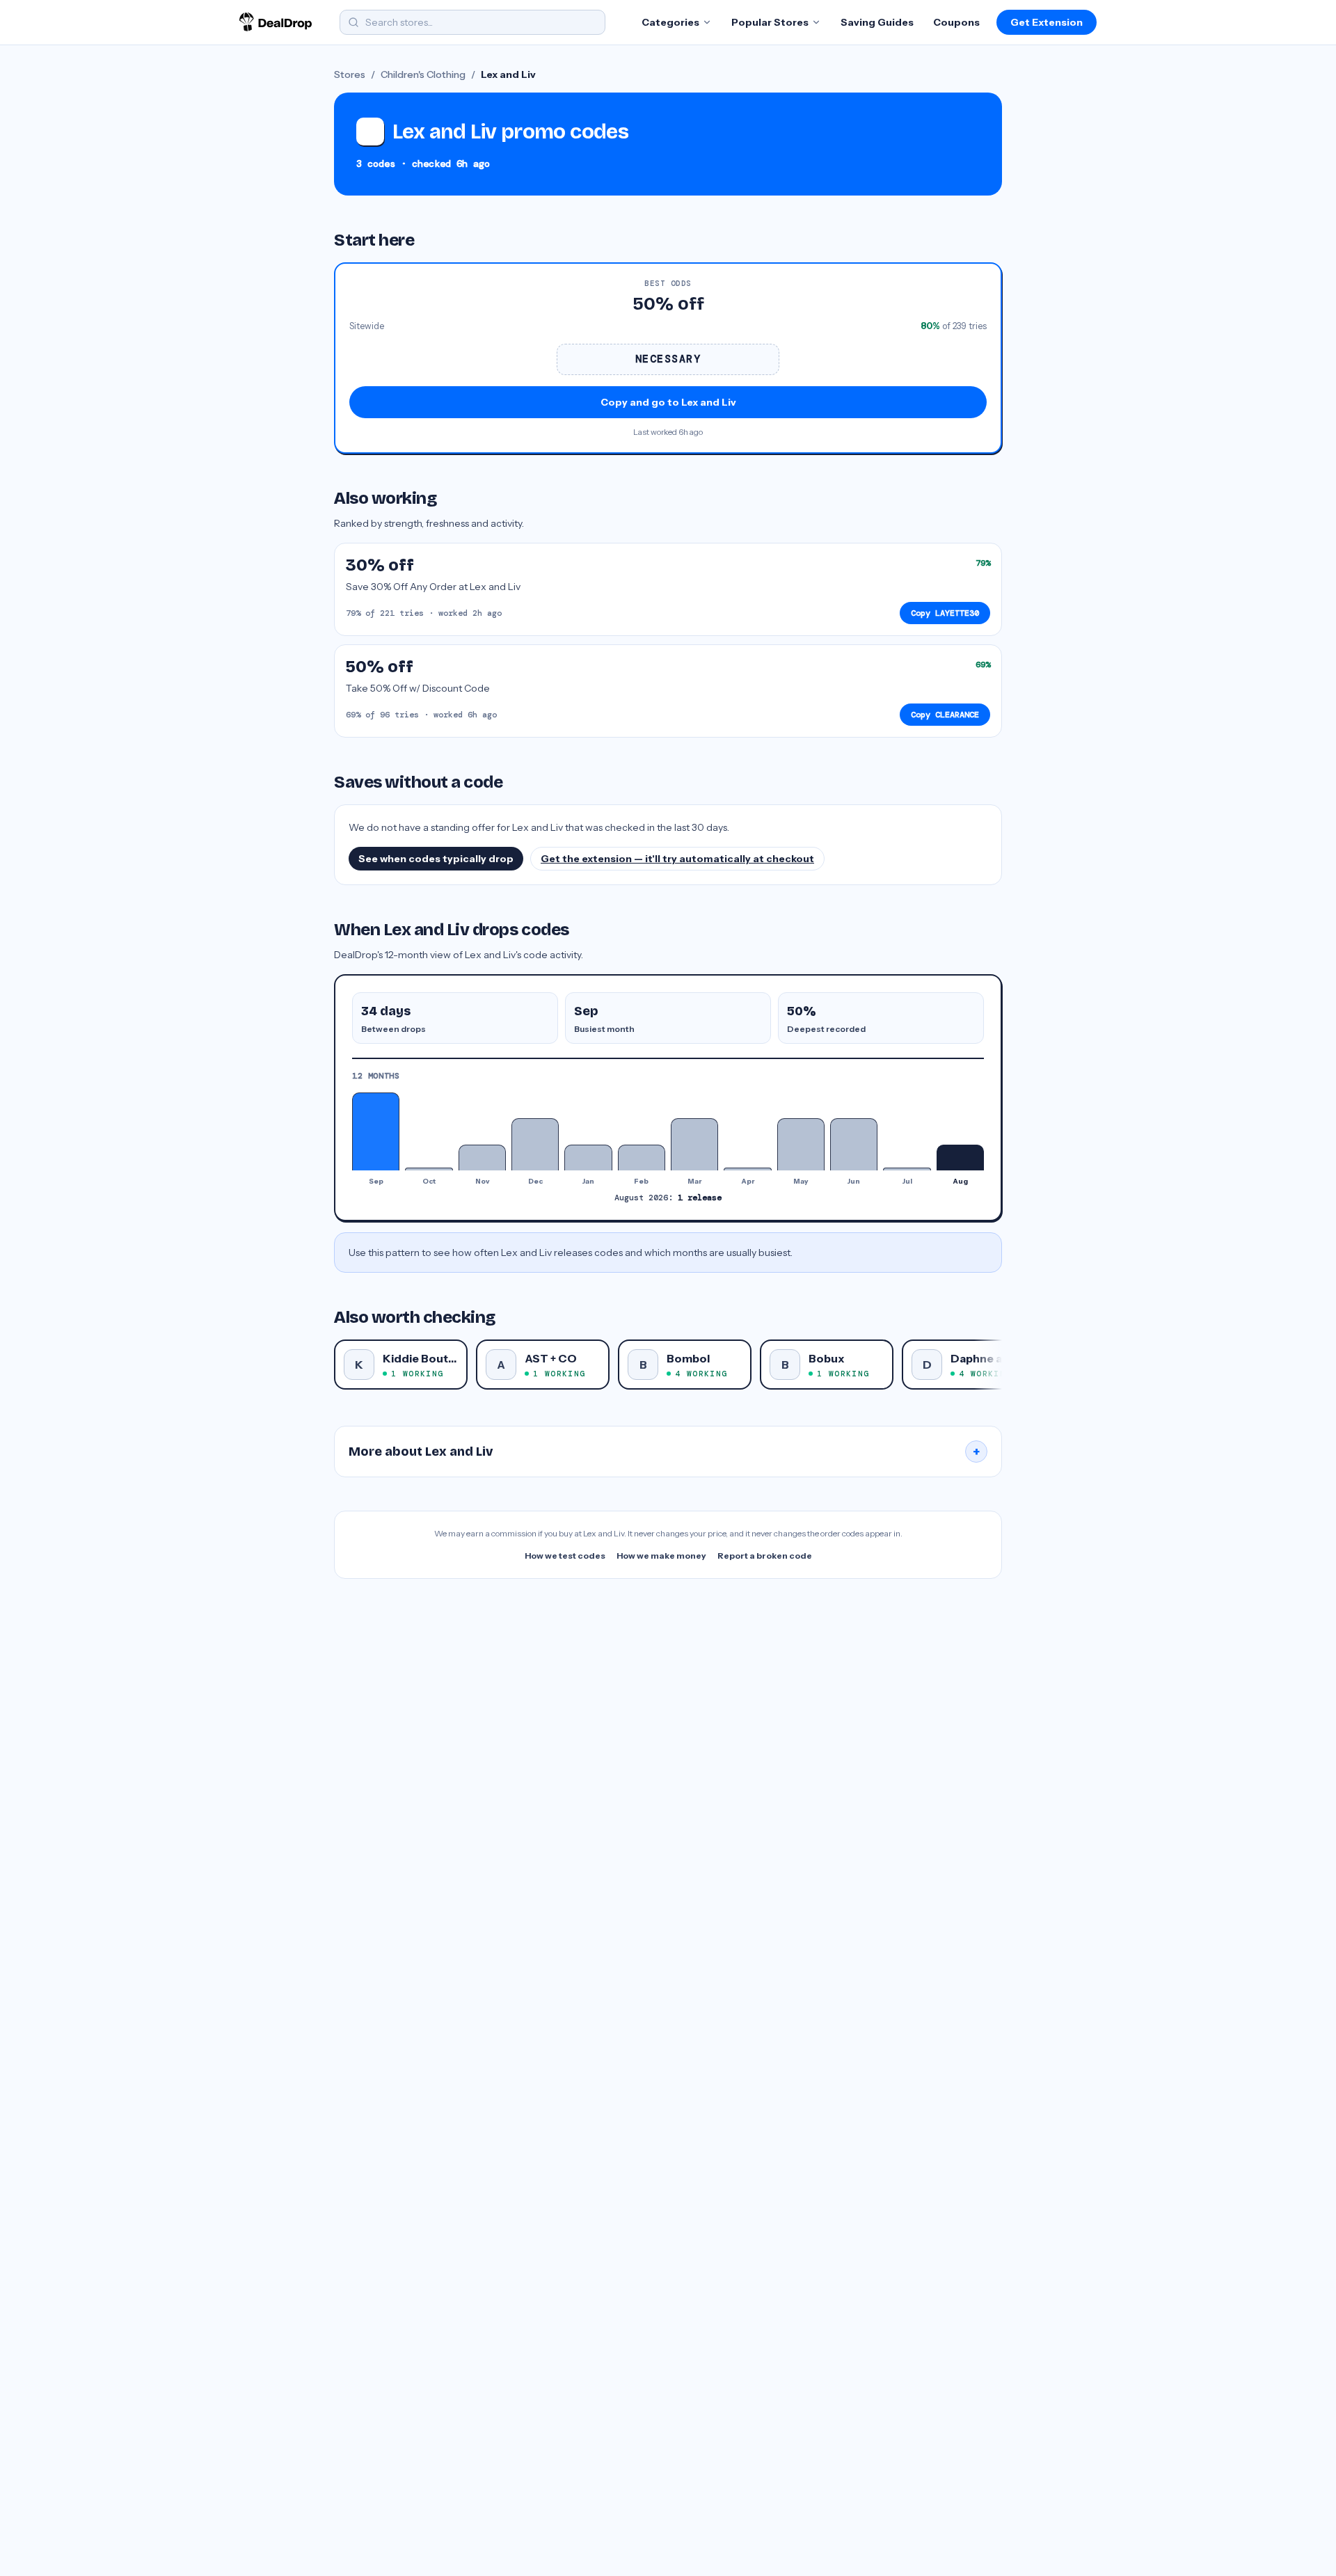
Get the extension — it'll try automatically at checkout (677, 859)
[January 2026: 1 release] (588, 1158)
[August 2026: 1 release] (960, 1158)
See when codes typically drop (436, 859)
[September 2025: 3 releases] (376, 1131)
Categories (670, 22)
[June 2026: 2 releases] (854, 1144)
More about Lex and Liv (665, 1452)
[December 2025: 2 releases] (535, 1144)
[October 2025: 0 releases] (429, 1169)
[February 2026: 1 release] (642, 1158)
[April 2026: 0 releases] (747, 1169)
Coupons (956, 22)
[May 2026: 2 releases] (801, 1144)
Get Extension (1047, 22)
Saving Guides (877, 22)
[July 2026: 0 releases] (907, 1169)
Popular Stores (770, 22)
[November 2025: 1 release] (482, 1158)
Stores (350, 74)
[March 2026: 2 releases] (694, 1144)
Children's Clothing (423, 74)
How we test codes (565, 1556)
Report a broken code (765, 1556)
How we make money (661, 1556)
